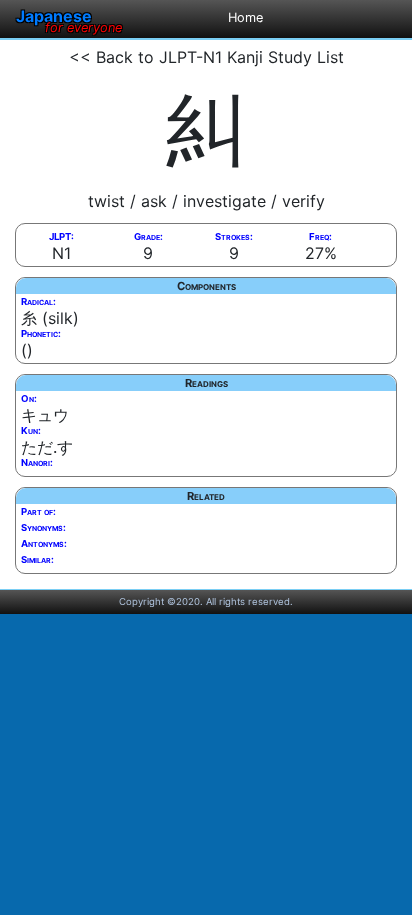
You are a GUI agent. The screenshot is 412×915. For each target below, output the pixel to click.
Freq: (320, 236)
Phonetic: (41, 333)
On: (29, 398)
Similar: (37, 559)
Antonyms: (44, 543)
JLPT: (61, 236)
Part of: (38, 511)
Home (245, 17)
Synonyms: (43, 527)
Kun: (31, 430)
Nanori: (37, 462)
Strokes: (234, 236)
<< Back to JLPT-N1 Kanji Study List (206, 57)
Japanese (69, 16)
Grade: (148, 236)
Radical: (38, 301)
